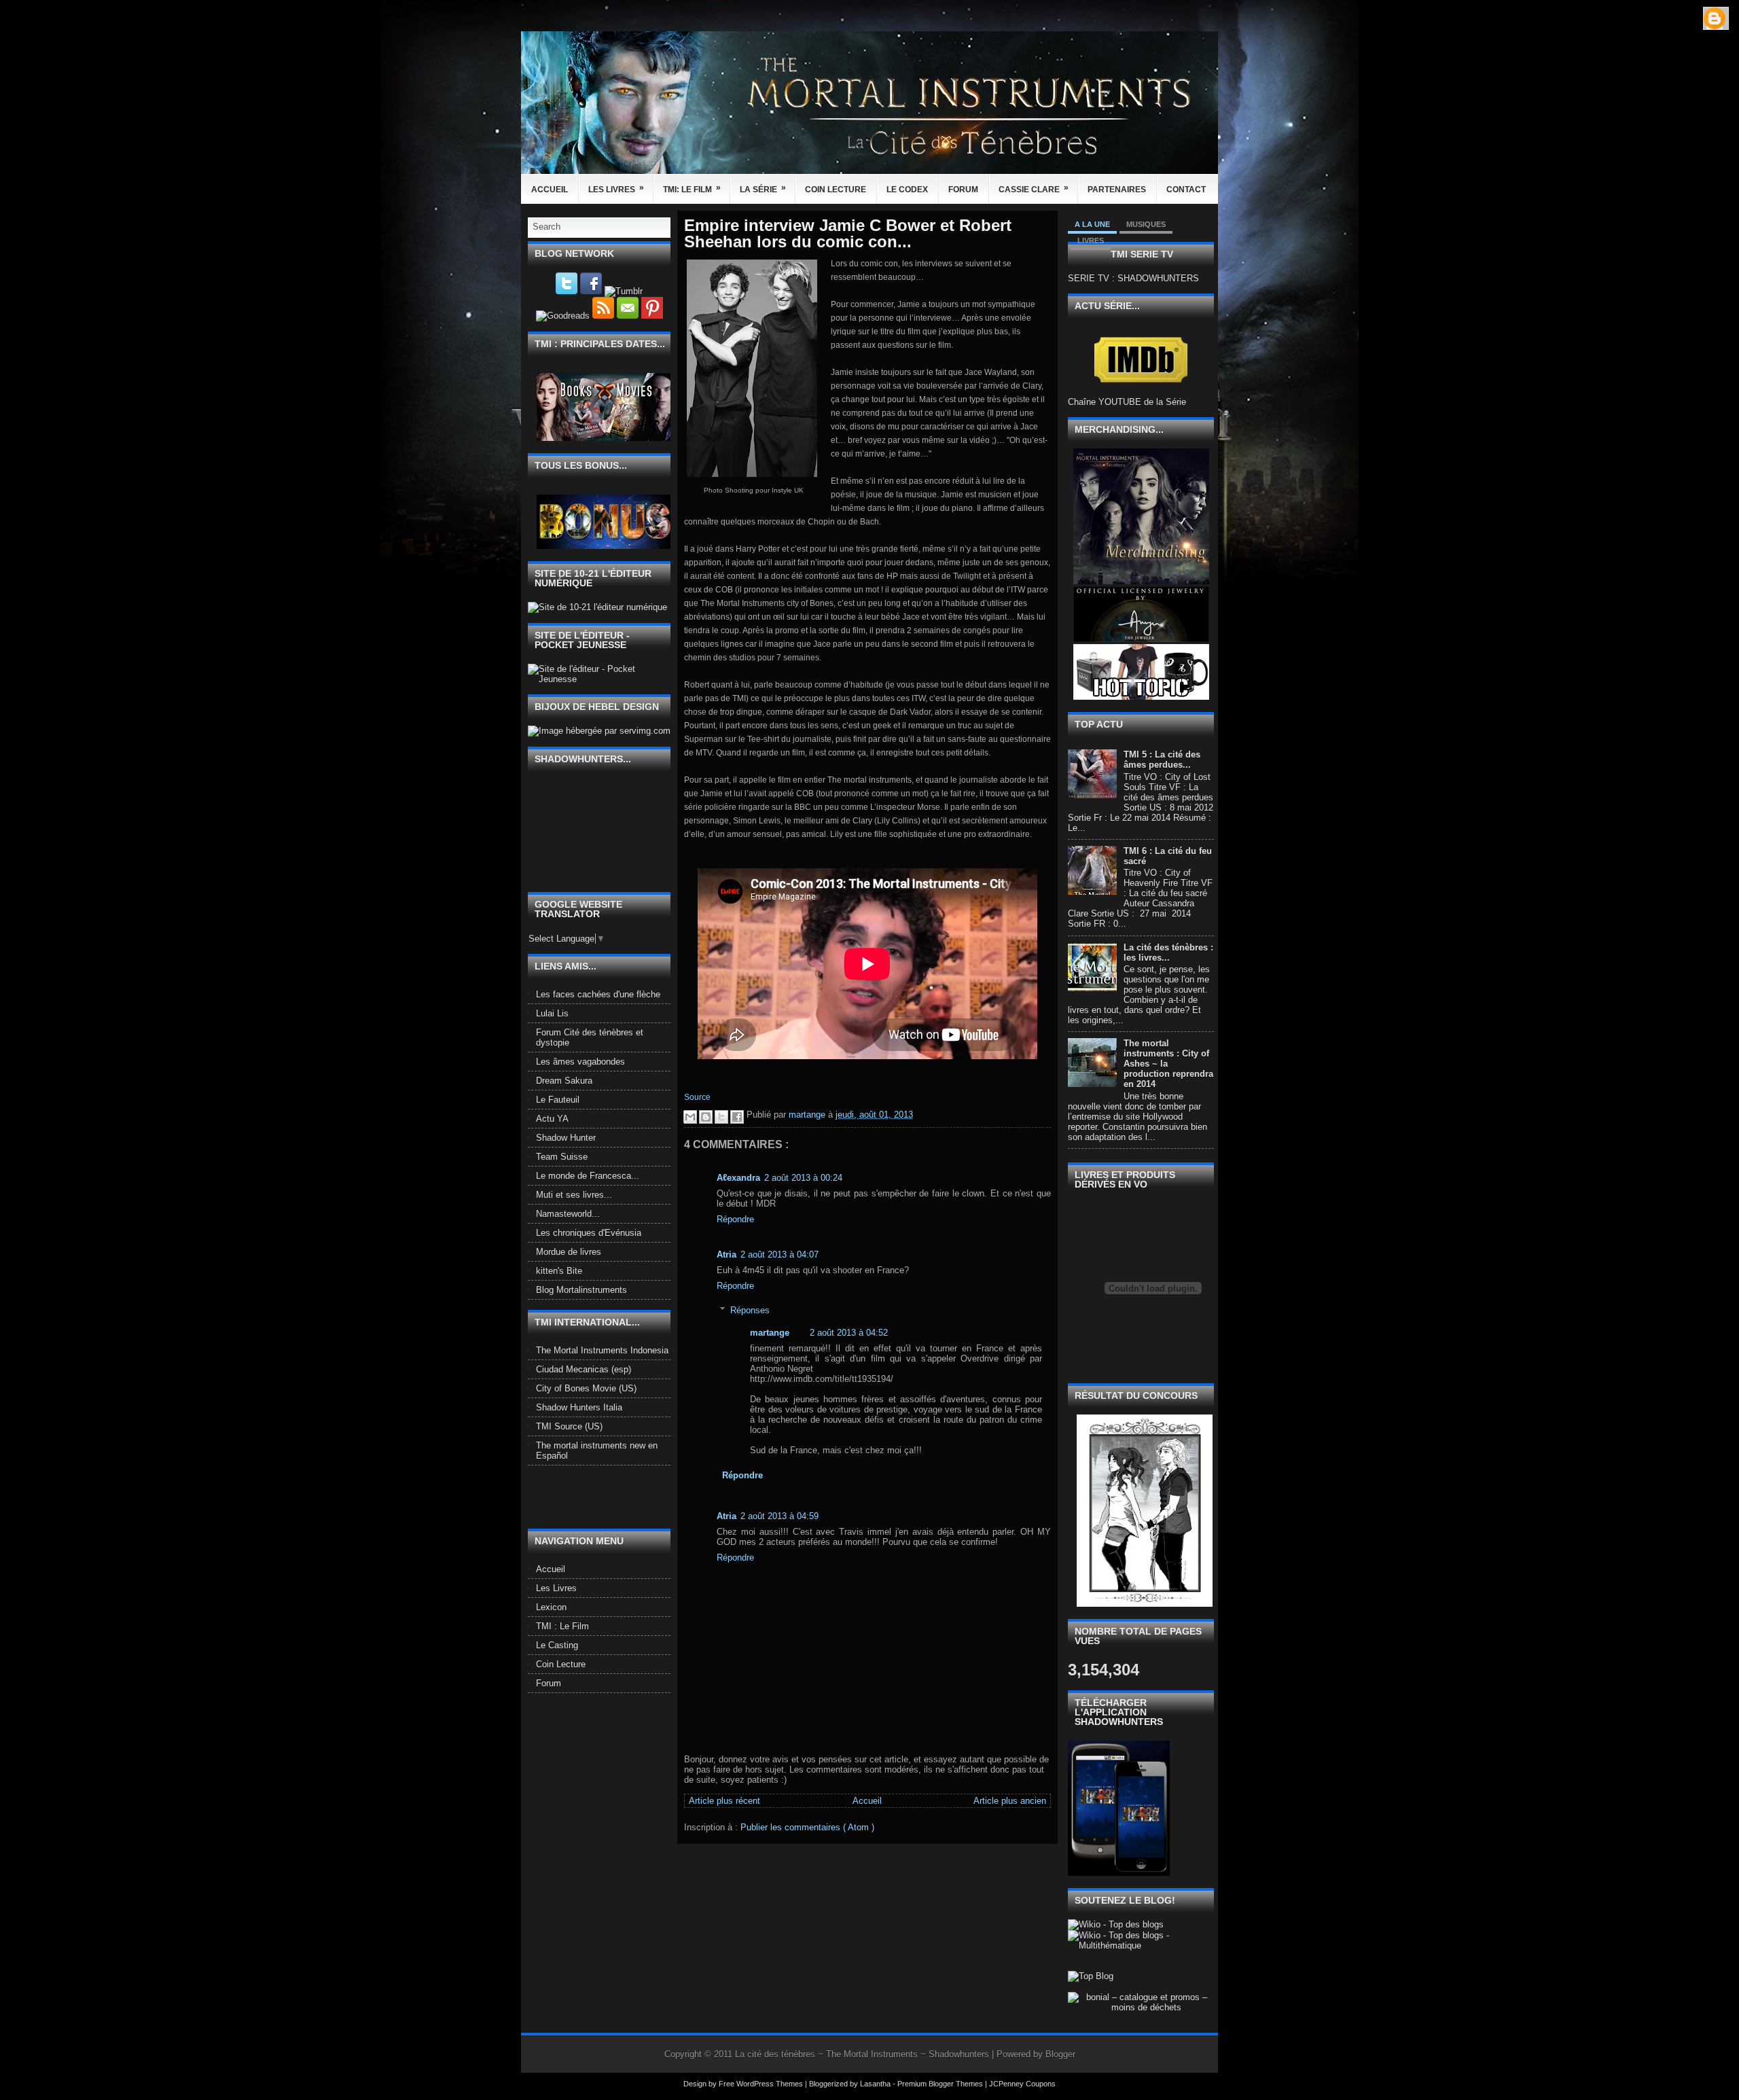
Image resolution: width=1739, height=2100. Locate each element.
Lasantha (876, 2084)
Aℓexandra (738, 1178)
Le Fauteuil (558, 1100)
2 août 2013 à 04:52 (849, 1333)
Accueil (550, 190)
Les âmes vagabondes (580, 1062)
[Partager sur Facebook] (737, 1117)
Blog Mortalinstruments (581, 1290)
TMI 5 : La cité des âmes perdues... (1162, 760)
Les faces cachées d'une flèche (598, 994)
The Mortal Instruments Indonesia (602, 1350)
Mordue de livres (569, 1252)
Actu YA (552, 1119)
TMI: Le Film (692, 189)
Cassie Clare (1034, 189)
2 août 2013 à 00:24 (803, 1178)
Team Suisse (562, 1157)
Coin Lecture (836, 190)
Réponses (750, 1310)
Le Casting (557, 1645)
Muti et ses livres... (574, 1195)
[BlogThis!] (706, 1117)
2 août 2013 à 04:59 (779, 1516)
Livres (1091, 241)
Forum (963, 190)
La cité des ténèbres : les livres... (1168, 953)
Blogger (1060, 2054)
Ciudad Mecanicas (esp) (584, 1369)
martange (770, 1333)
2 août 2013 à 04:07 (779, 1254)
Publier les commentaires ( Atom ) (807, 1827)
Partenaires (1117, 190)
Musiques (1146, 224)
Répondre (735, 1219)
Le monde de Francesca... (588, 1176)
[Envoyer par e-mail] (690, 1117)
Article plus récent (724, 1801)
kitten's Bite (559, 1271)
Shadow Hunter (566, 1138)
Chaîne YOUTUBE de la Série (1127, 402)
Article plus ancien (1010, 1801)
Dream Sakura (564, 1081)
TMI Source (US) (569, 1426)
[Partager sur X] (721, 1117)
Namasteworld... (568, 1214)
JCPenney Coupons (1022, 2084)
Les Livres (616, 189)
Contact (1186, 190)
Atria (727, 1254)
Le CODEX (907, 190)
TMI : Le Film (562, 1626)
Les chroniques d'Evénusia (589, 1233)
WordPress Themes (771, 2084)
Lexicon (551, 1607)
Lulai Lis (552, 1013)
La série (763, 189)
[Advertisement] (607, 1496)
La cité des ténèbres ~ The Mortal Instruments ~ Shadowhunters (863, 2054)
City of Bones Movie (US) (586, 1388)
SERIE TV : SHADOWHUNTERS (1133, 278)
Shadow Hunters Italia (579, 1407)
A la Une (1092, 224)
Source (697, 1097)
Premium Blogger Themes (941, 2084)
